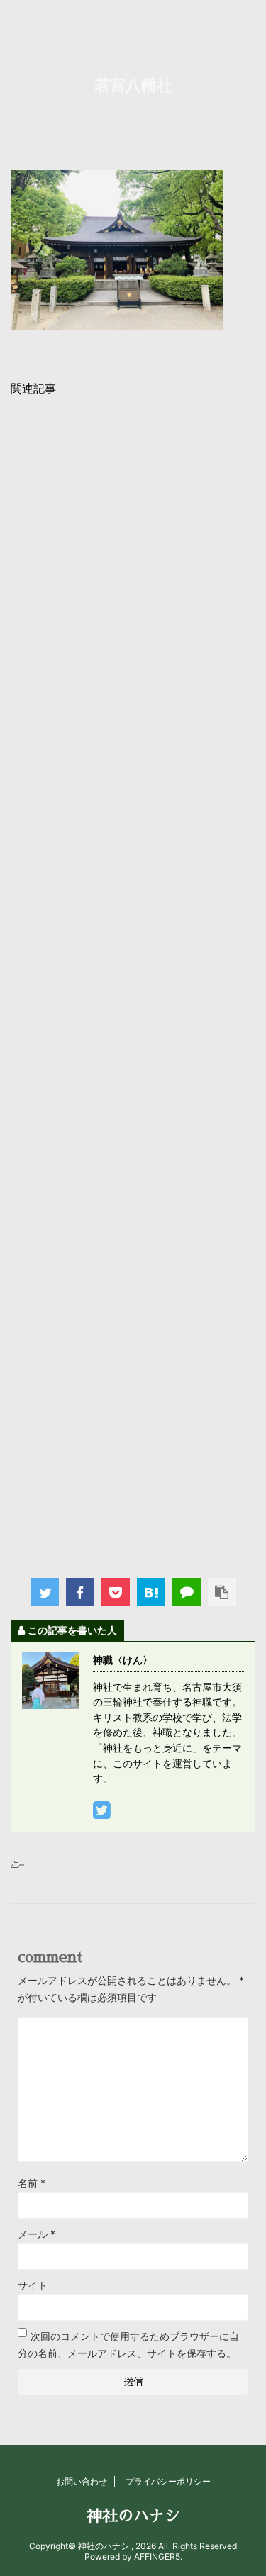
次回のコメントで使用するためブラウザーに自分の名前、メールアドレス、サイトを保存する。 (128, 2345)
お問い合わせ (82, 2481)
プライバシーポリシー (168, 2481)
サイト (33, 2285)
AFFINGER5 (157, 2557)
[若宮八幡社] (151, 1592)
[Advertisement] (133, 983)
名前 (32, 2183)
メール (37, 2234)
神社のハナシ (133, 2516)
